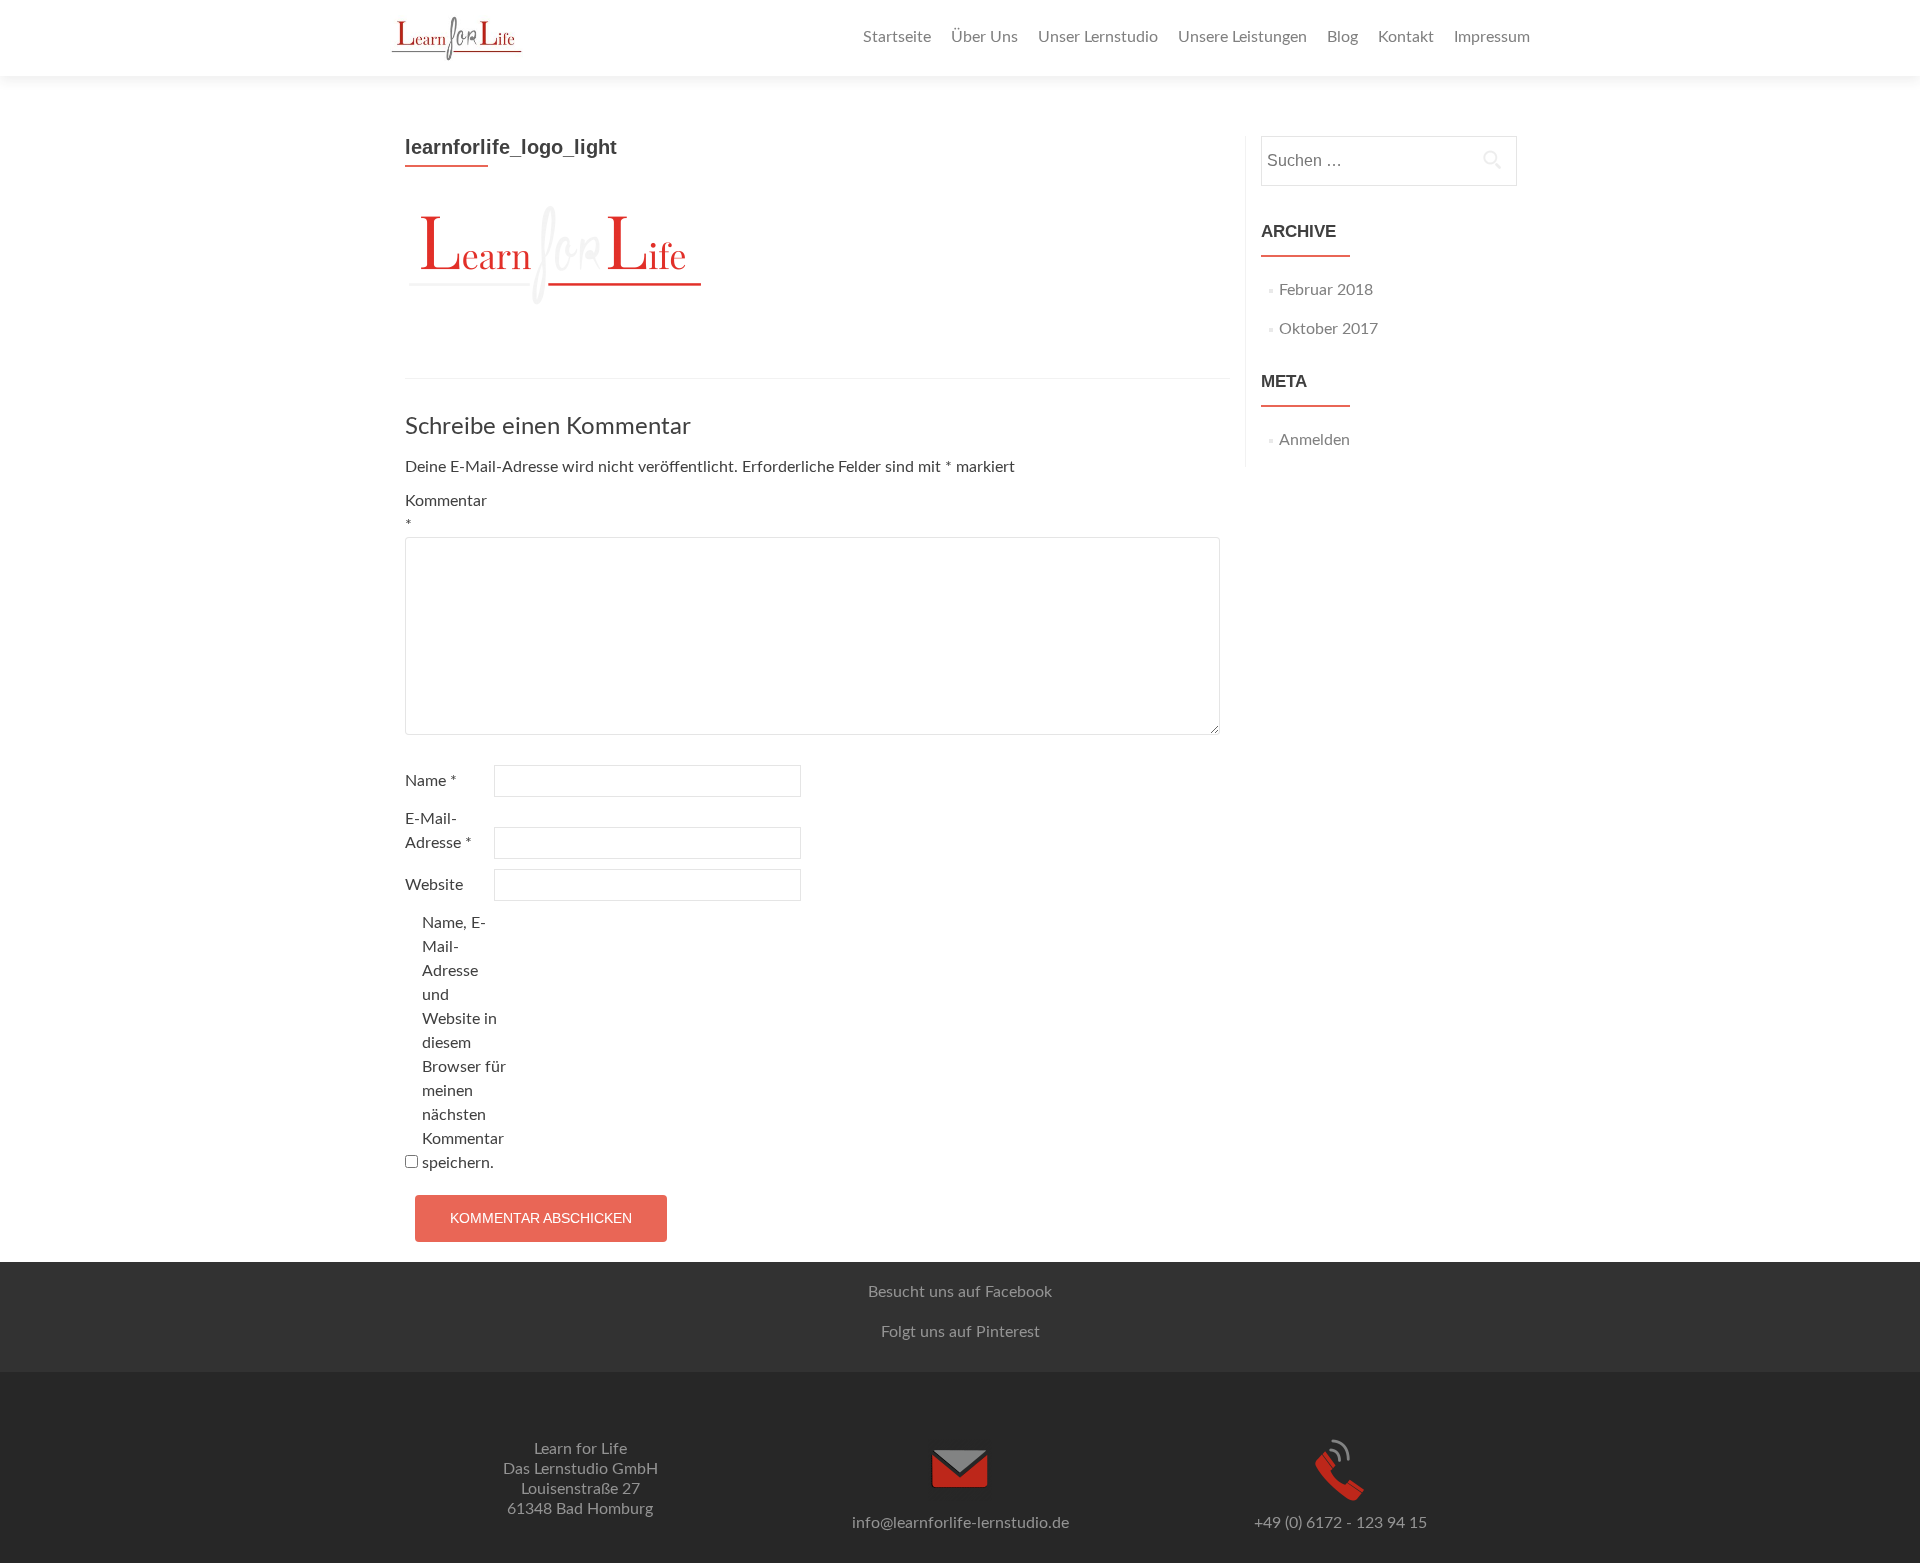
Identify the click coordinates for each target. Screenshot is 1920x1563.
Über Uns (984, 37)
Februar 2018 (1326, 290)
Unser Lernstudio (1098, 37)
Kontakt (1406, 37)
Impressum (1492, 37)
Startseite (897, 37)
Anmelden (1314, 440)
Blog (1342, 37)
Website (434, 885)
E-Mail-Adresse (438, 831)
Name (431, 781)
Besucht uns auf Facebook (960, 1292)
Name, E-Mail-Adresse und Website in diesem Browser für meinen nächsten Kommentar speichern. (464, 1043)
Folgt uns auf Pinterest (960, 1332)
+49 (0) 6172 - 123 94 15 (1340, 1523)
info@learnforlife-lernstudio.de (960, 1523)
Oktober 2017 (1328, 329)
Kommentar (446, 513)
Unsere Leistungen (1242, 37)
